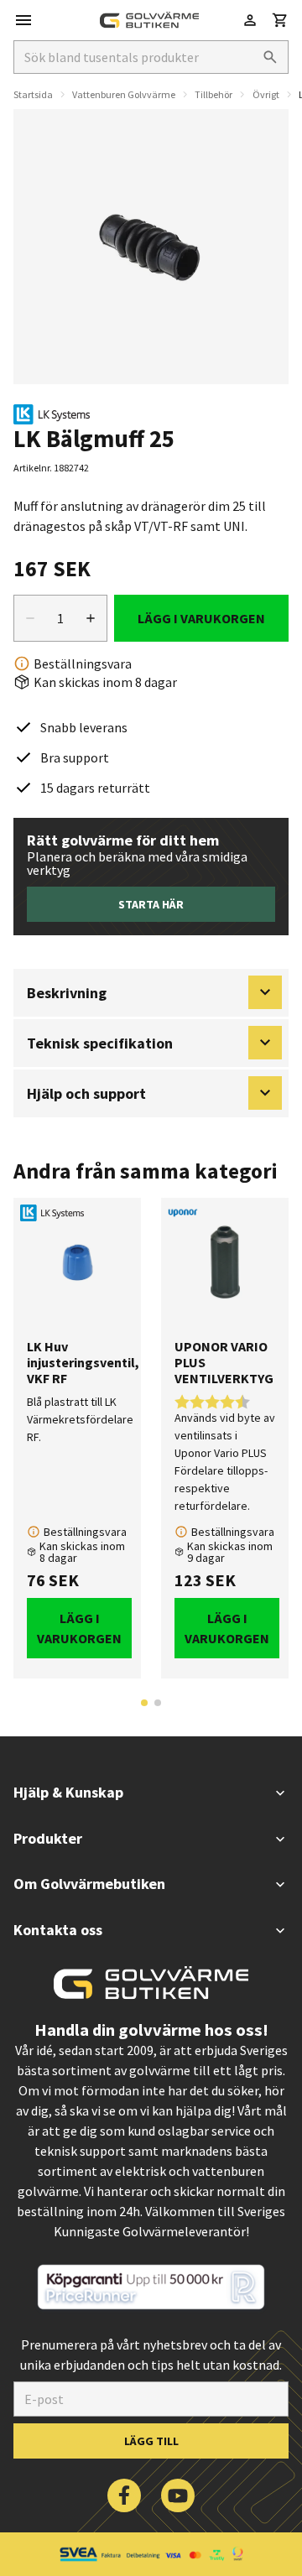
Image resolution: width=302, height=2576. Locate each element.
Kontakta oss (58, 1930)
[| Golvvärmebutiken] (149, 20)
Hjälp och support (86, 1093)
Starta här (151, 904)
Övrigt (266, 94)
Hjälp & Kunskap (68, 1792)
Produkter (48, 1838)
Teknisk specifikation (100, 1043)
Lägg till (151, 2441)
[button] (280, 20)
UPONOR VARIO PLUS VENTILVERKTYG (224, 1363)
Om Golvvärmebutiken (89, 1884)
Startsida (33, 94)
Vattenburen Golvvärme (124, 94)
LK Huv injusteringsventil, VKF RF (77, 1363)
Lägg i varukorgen (201, 618)
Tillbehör (213, 94)
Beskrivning (67, 993)
